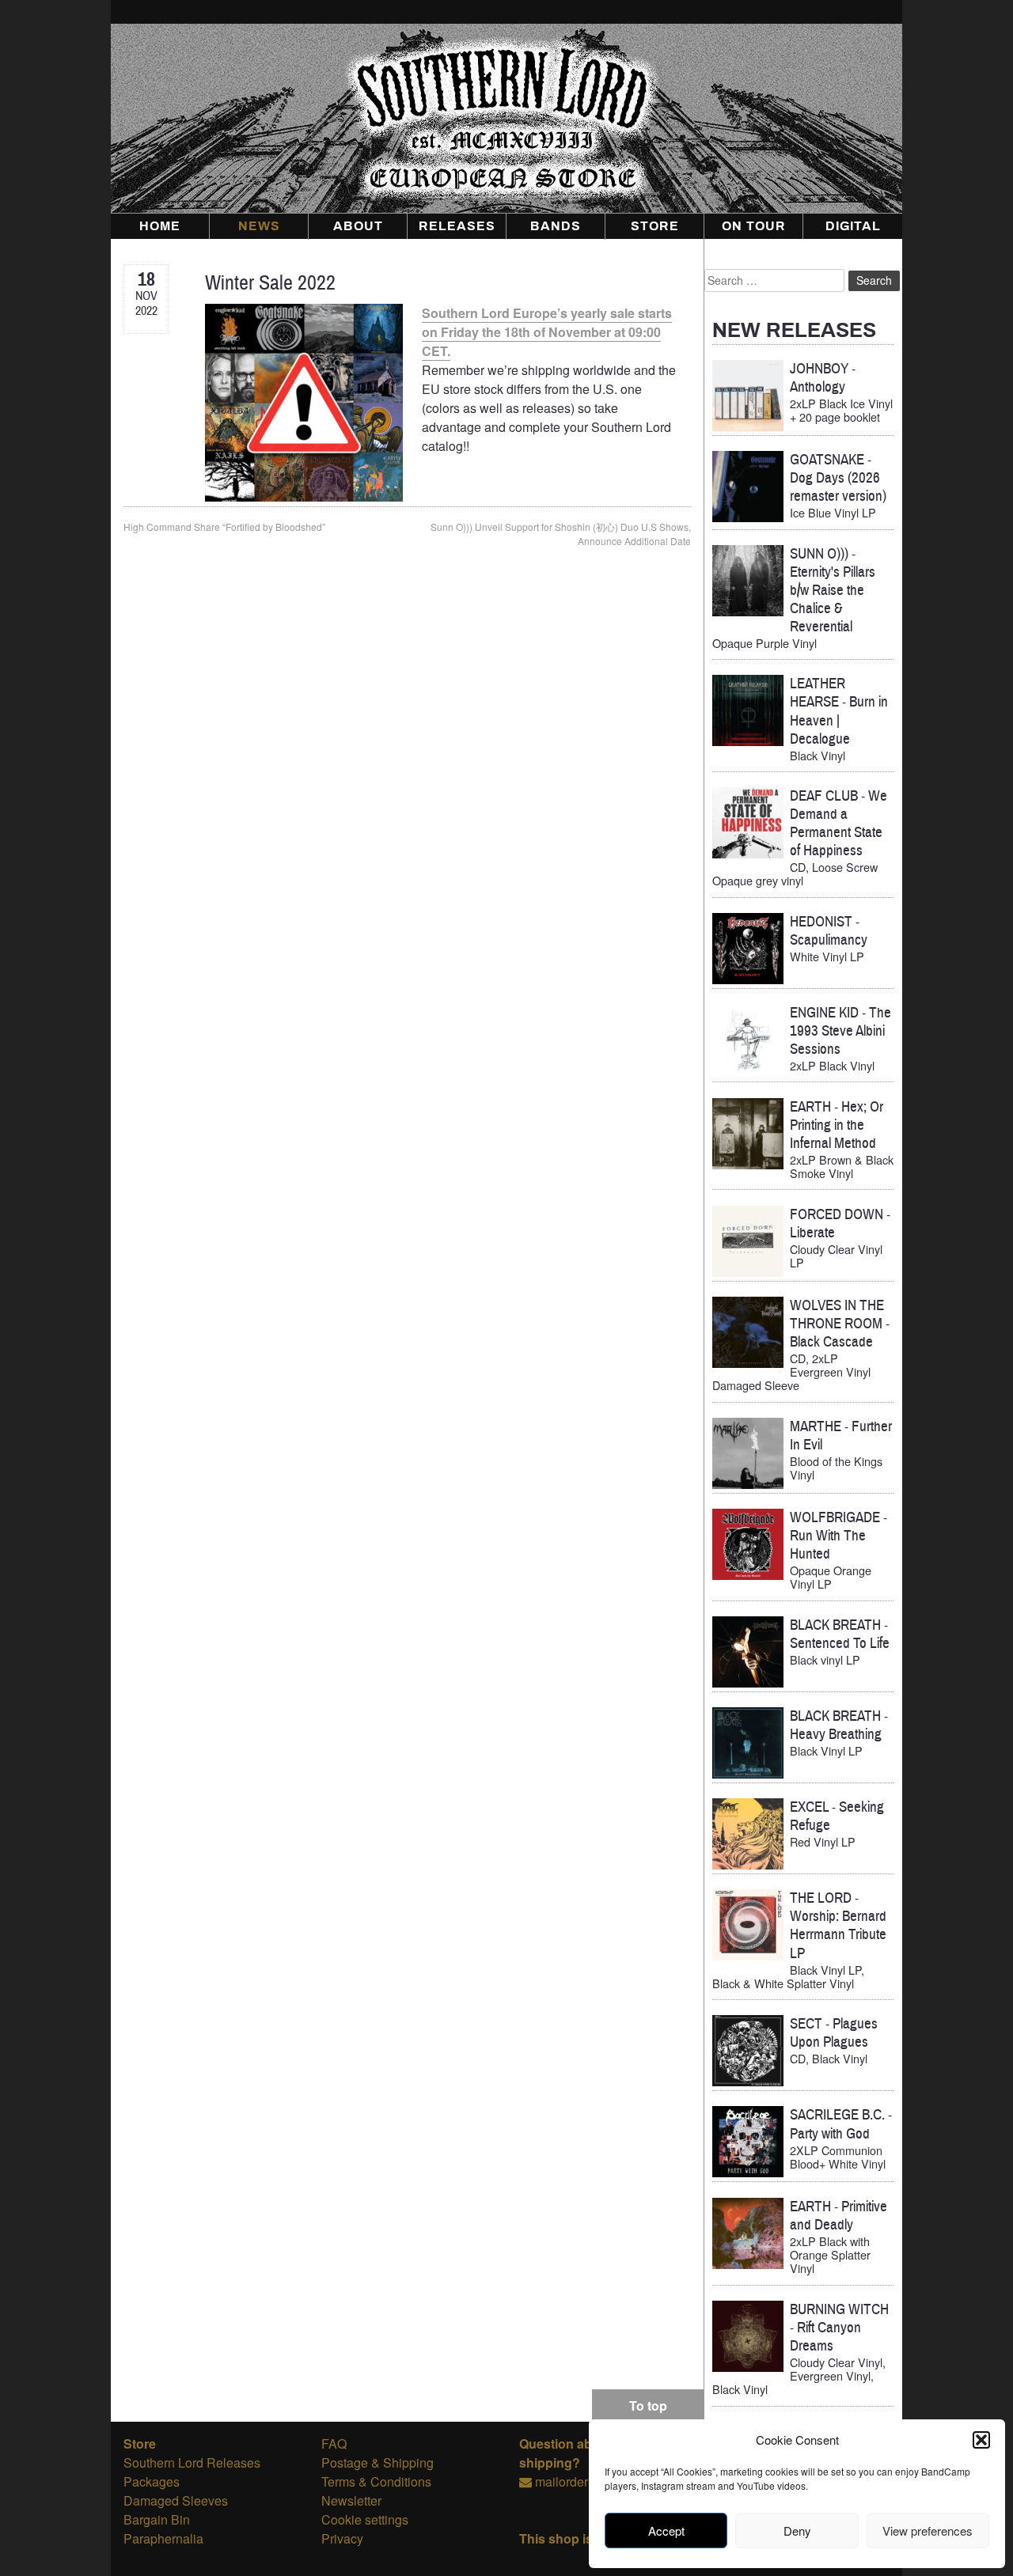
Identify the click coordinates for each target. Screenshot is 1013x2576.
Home (160, 226)
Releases (457, 226)
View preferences (928, 2531)
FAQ (334, 2443)
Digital (853, 226)
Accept (666, 2531)
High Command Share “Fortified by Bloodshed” (224, 527)
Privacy (342, 2538)
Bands (556, 226)
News (259, 226)
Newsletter (351, 2500)
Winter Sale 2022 (270, 283)
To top (648, 2406)
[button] (981, 2440)
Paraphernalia (163, 2538)
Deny (797, 2531)
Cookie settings (365, 2519)
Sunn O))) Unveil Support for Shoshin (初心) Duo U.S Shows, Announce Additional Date (561, 534)
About (358, 226)
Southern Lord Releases (192, 2462)
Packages (152, 2481)
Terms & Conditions (376, 2481)
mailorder (562, 2481)
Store (655, 226)
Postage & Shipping (378, 2462)
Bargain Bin (157, 2519)
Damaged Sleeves (176, 2500)
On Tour (754, 226)
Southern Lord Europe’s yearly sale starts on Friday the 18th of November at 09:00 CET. (547, 332)
